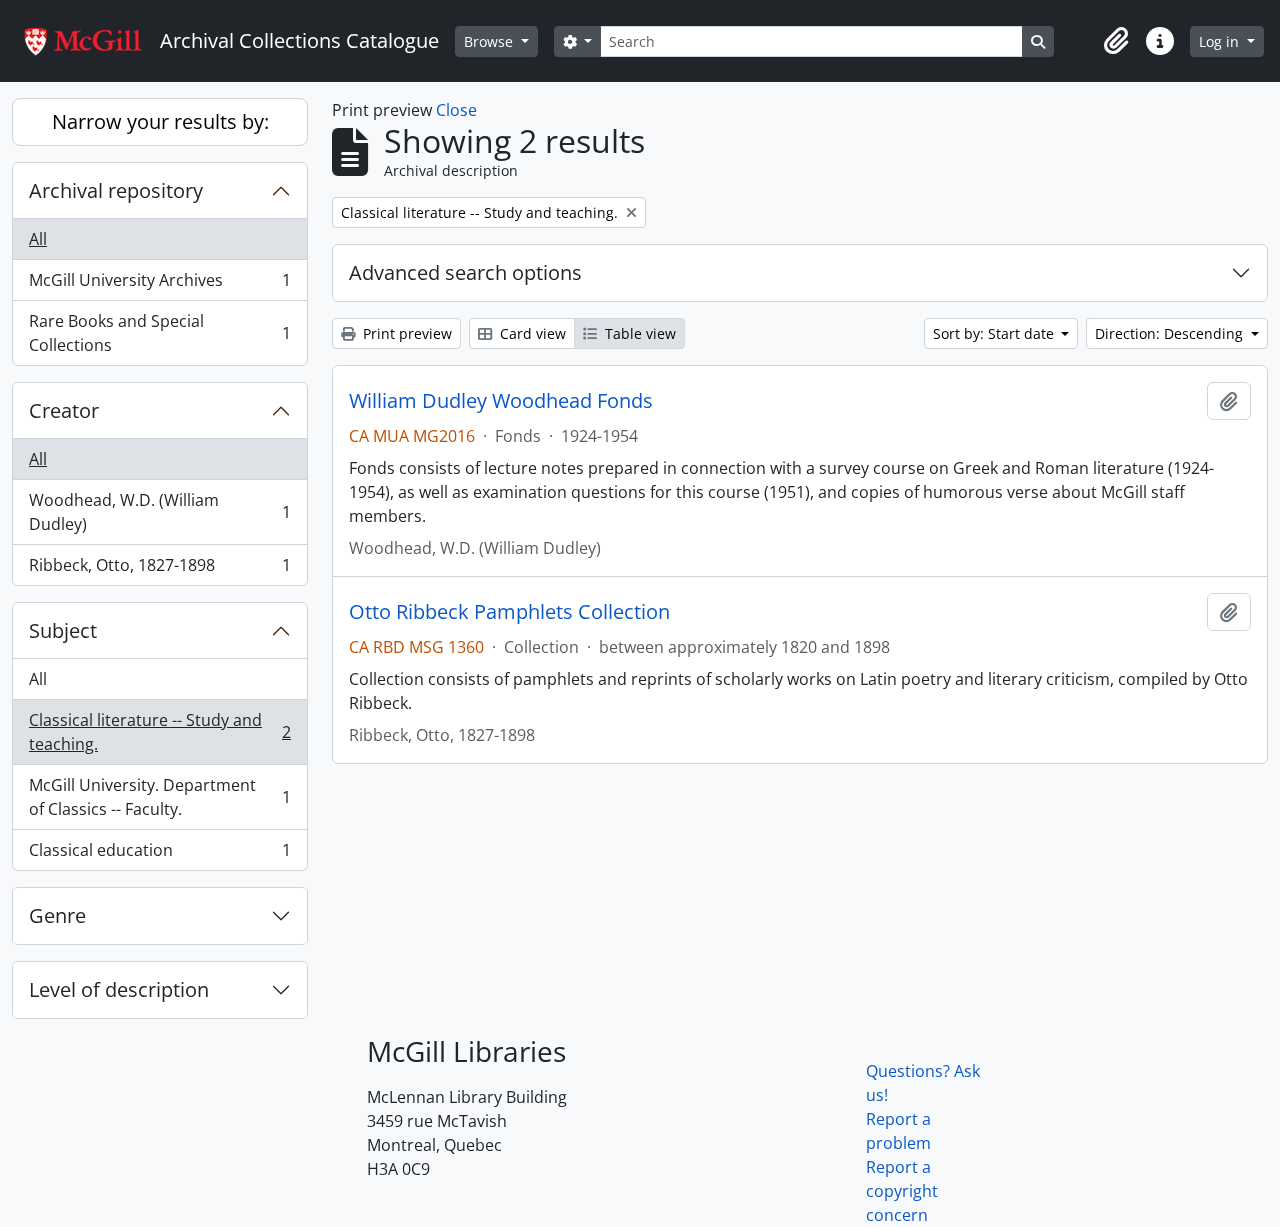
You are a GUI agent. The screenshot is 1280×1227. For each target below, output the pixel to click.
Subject (63, 630)
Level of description (119, 989)
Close (456, 110)
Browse (490, 41)
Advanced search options (465, 272)
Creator (64, 410)
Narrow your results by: (160, 121)
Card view (531, 333)
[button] (1116, 41)
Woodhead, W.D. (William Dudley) (159, 512)
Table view (638, 333)
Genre (57, 915)
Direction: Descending (1171, 333)
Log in (1221, 41)
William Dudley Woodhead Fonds (501, 401)
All (38, 239)
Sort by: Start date (995, 333)
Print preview (405, 333)
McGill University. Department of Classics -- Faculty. (159, 797)
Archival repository (116, 190)
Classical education (159, 854)
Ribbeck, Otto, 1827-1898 (159, 569)
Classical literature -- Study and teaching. (159, 732)
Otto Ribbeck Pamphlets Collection (509, 612)
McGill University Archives (159, 285)
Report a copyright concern (902, 1191)
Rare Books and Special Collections (159, 333)
